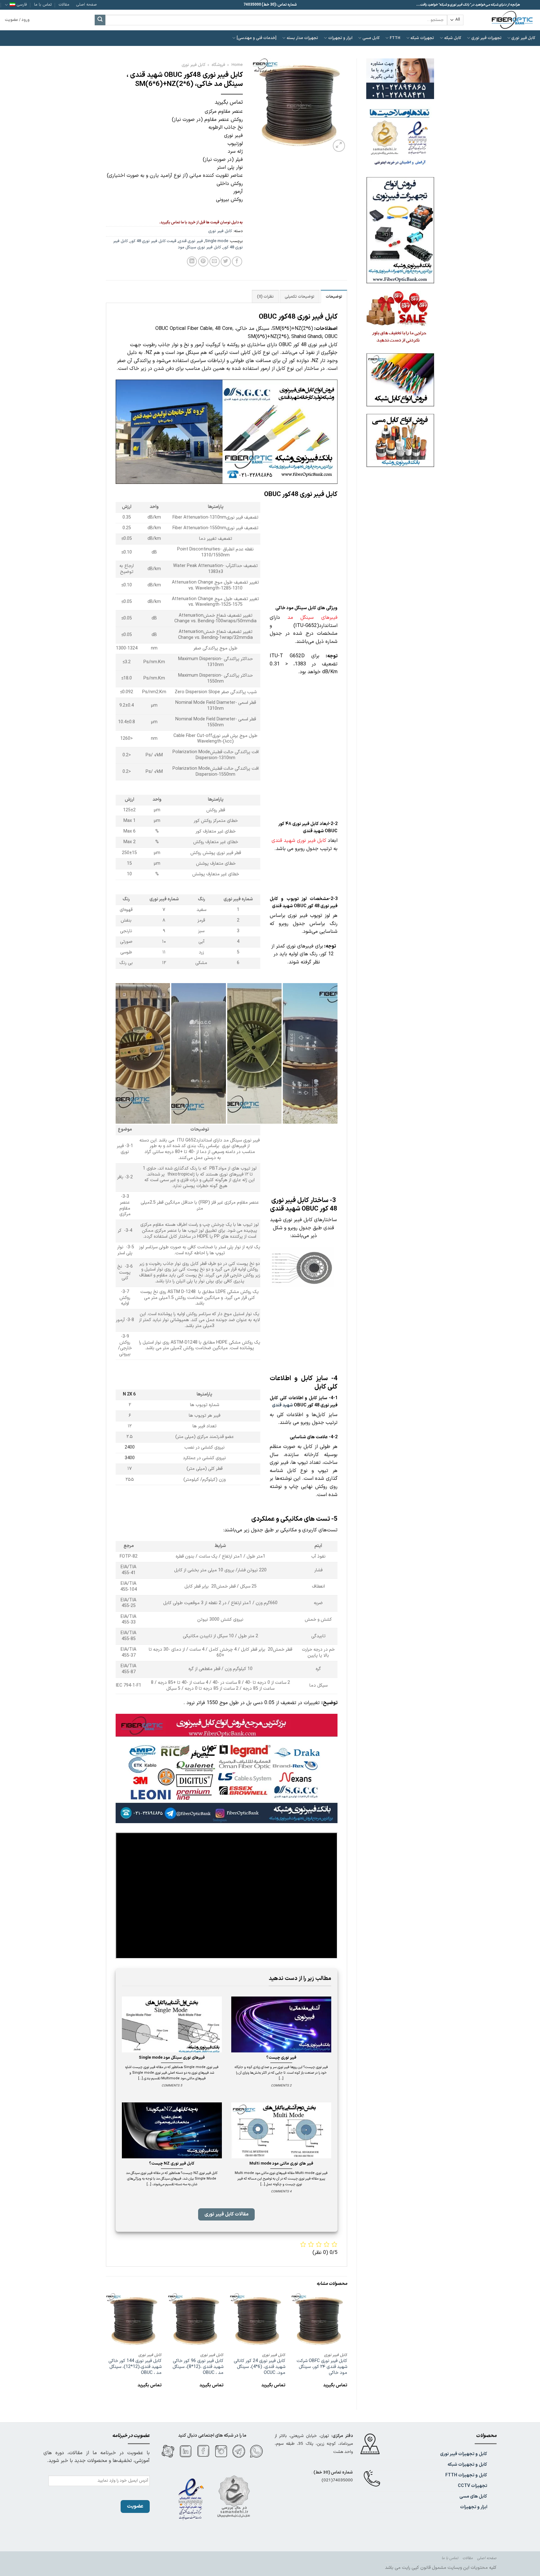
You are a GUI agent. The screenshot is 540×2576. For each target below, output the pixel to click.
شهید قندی (282, 1405)
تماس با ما (43, 5)
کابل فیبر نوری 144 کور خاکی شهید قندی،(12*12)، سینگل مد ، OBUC (135, 2367)
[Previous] (347, 2346)
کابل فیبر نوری (523, 38)
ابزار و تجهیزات (340, 38)
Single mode (217, 241)
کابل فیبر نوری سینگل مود (199, 247)
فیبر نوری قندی (191, 241)
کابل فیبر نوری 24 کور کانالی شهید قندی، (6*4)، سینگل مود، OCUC (260, 2367)
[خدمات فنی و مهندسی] (257, 38)
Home (237, 65)
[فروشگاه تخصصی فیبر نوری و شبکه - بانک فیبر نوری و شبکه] (504, 20)
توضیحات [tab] (334, 297)
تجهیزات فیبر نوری (486, 38)
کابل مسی (371, 38)
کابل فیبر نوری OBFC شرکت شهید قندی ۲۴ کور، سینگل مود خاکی (322, 2367)
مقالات (64, 5)
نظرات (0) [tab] (265, 297)
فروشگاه (218, 65)
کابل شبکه (453, 38)
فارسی (22, 5)
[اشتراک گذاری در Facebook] (237, 262)
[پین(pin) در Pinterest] (203, 262)
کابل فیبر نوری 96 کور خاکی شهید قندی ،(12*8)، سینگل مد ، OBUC (198, 2367)
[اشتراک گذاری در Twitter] (226, 262)
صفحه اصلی (87, 5)
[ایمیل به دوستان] (215, 262)
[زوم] (339, 146)
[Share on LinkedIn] (192, 262)
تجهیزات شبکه (422, 38)
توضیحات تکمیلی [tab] (300, 297)
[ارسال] (100, 20)
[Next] (106, 2346)
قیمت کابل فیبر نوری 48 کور (153, 241)
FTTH (395, 38)
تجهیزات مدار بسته (302, 38)
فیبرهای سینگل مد (312, 618)
